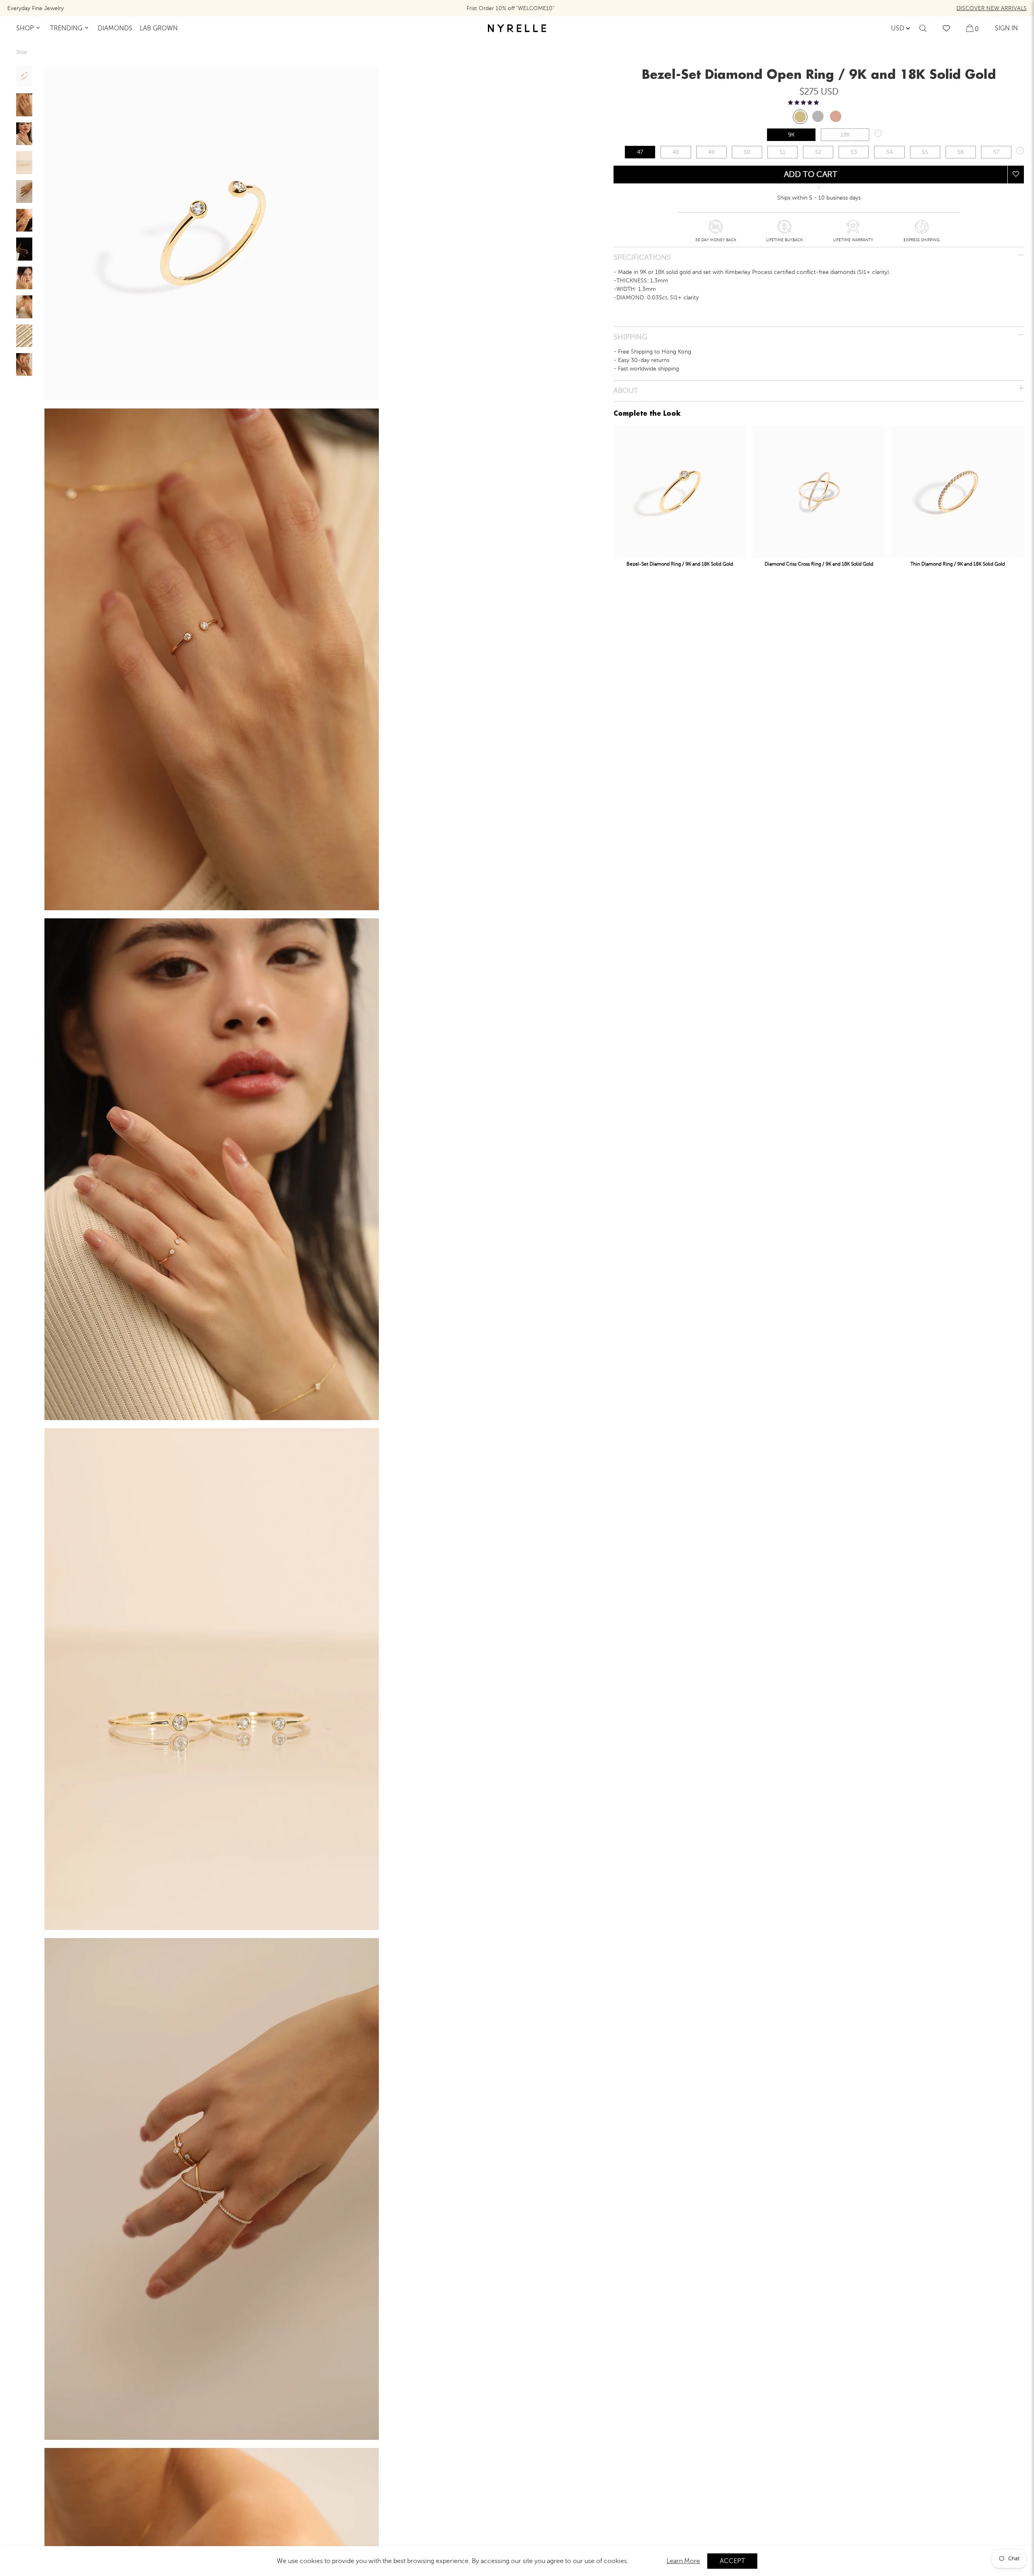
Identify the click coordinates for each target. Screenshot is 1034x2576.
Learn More (683, 2561)
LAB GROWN (159, 28)
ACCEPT (732, 2561)
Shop (22, 52)
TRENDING (66, 28)
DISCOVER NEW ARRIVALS (992, 8)
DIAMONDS (115, 28)
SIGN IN (1006, 28)
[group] (24, 76)
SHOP (25, 28)
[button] (803, 103)
